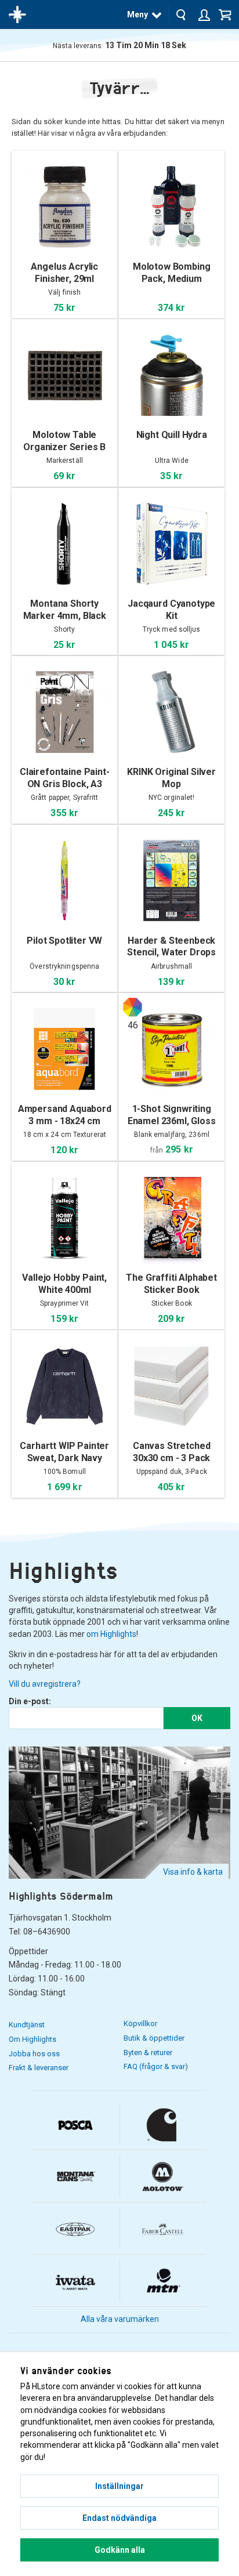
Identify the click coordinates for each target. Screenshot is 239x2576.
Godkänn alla (120, 2550)
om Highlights (111, 1634)
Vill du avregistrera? (45, 1684)
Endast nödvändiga (119, 2518)
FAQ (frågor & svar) (156, 2066)
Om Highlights (32, 2039)
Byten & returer (148, 2053)
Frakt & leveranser (39, 2068)
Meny (137, 15)
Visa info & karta (193, 1872)
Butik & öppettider (154, 2038)
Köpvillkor (140, 2024)
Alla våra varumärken (120, 2319)
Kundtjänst (27, 2025)
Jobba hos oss (34, 2054)
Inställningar (119, 2486)
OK (197, 1718)
